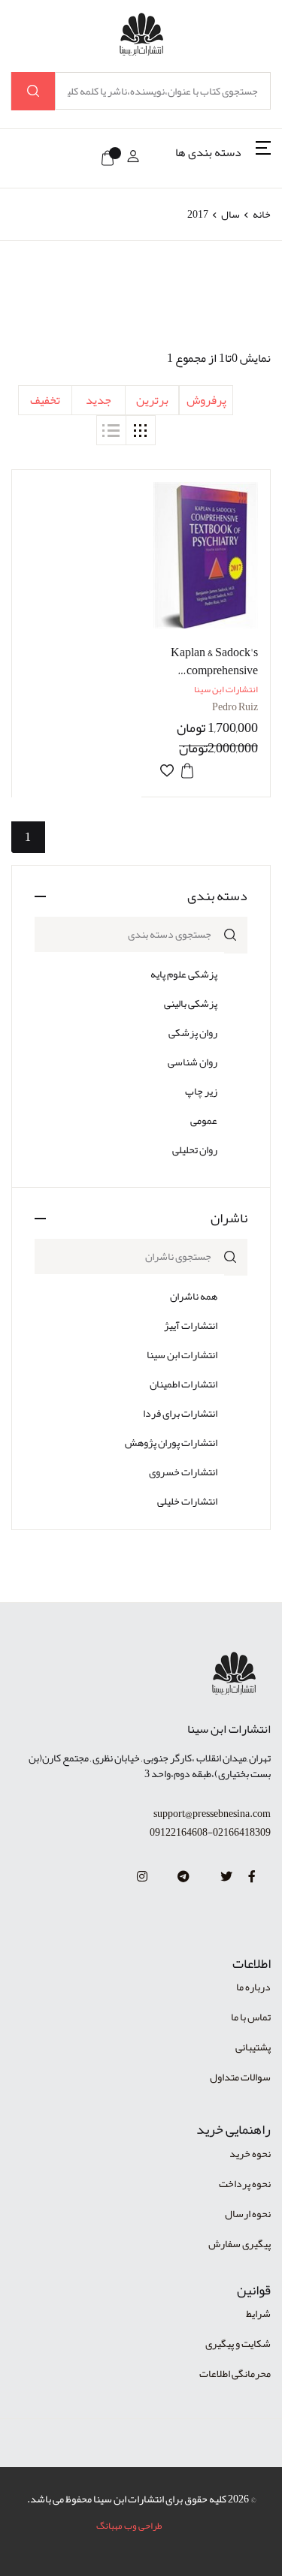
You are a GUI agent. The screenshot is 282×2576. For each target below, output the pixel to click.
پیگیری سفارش (240, 2243)
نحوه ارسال (248, 2213)
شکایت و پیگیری (238, 2343)
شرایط (258, 2313)
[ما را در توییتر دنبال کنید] (226, 1877)
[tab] (141, 430)
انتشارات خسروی (183, 1472)
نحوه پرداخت (245, 2183)
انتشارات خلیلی (187, 1501)
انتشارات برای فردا (180, 1413)
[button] (223, 158)
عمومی (204, 1120)
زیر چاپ (201, 1091)
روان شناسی (193, 1062)
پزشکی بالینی (191, 1003)
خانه (262, 214)
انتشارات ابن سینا (182, 1354)
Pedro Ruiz (235, 707)
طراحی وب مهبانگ (129, 2526)
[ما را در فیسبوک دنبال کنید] (252, 1877)
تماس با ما (251, 2017)
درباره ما (253, 1987)
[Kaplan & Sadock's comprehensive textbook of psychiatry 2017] (206, 555)
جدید (99, 400)
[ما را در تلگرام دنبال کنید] (183, 1877)
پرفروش (206, 400)
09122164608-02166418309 (210, 1832)
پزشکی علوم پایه (184, 974)
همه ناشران (194, 1296)
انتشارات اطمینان (183, 1384)
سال (230, 214)
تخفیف (45, 400)
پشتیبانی (253, 2047)
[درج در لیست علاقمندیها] (167, 771)
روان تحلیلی (195, 1149)
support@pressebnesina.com (212, 1814)
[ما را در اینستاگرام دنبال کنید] (142, 1877)
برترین (152, 400)
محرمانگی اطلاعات (235, 2373)
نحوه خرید (250, 2153)
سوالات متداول (240, 2077)
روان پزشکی (193, 1032)
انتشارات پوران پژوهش (171, 1442)
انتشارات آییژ (191, 1325)
